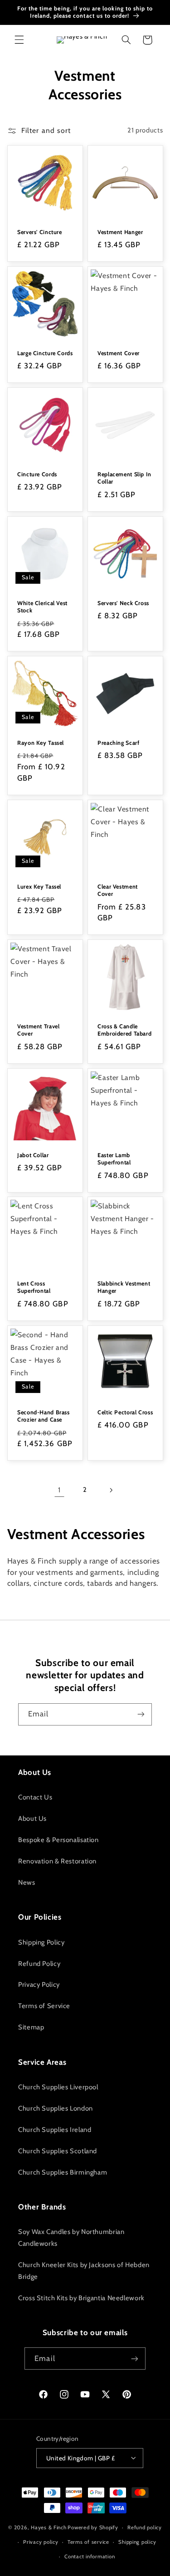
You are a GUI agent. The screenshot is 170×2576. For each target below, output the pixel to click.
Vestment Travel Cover (38, 1030)
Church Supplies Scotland (58, 2151)
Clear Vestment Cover (118, 890)
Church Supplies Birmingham (63, 2172)
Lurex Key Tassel (39, 886)
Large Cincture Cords (45, 353)
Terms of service (88, 2542)
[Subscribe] (141, 1714)
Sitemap (31, 2027)
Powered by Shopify (93, 2527)
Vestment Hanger (120, 232)
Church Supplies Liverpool (58, 2087)
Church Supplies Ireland (55, 2130)
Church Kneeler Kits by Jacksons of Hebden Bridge (84, 2271)
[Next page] (111, 1490)
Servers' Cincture (40, 232)
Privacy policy (41, 2542)
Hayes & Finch (49, 2527)
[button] (19, 40)
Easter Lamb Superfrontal (114, 1158)
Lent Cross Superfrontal (34, 1287)
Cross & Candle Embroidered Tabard (124, 1030)
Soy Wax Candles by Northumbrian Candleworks (71, 2238)
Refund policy (145, 2527)
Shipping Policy (41, 1942)
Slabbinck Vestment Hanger (124, 1287)
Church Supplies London (56, 2108)
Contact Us (35, 1797)
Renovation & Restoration (57, 1861)
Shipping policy (137, 2542)
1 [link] (59, 1490)
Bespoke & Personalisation (58, 1840)
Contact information (90, 2556)
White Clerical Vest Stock (42, 606)
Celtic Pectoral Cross (125, 1412)
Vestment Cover (119, 353)
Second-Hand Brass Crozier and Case (44, 1415)
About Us (32, 1818)
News (27, 1882)
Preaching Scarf (118, 743)
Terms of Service (44, 2006)
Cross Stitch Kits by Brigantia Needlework (81, 2298)
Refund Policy (39, 1964)
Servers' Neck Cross (123, 603)
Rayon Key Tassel (41, 743)
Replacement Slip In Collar (124, 478)
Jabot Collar (33, 1155)
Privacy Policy (39, 1985)
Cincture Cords (37, 474)
